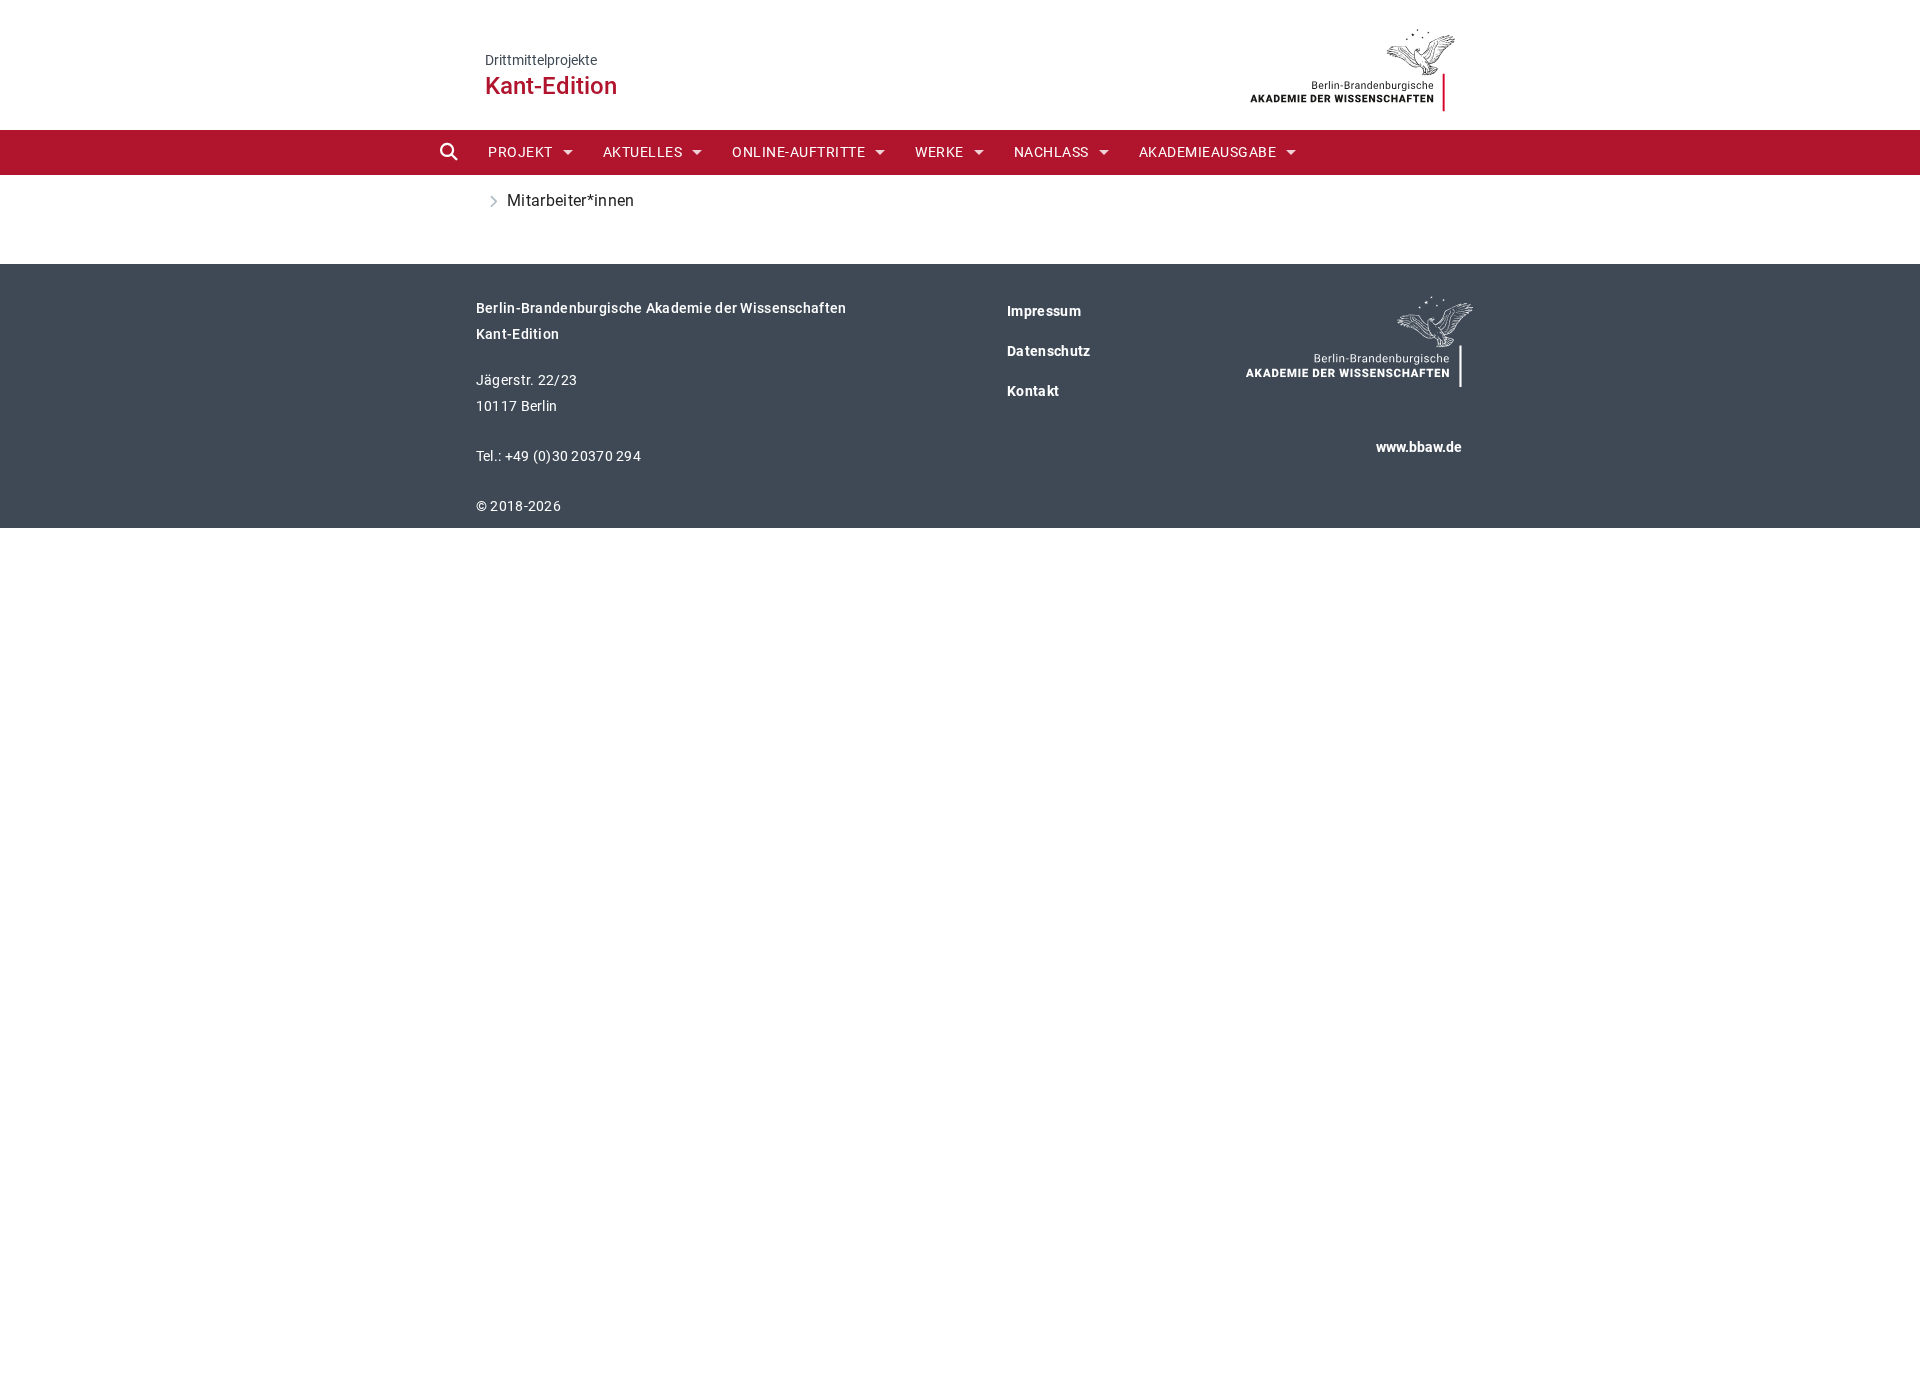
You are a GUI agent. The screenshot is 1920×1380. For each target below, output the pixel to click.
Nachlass (1051, 152)
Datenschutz (1049, 351)
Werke (939, 152)
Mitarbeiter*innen (572, 200)
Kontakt (1033, 391)
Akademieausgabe (1208, 152)
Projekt (520, 152)
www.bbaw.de (1419, 447)
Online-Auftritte (798, 152)
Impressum (1044, 311)
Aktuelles (643, 152)
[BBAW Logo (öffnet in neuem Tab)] (1352, 63)
